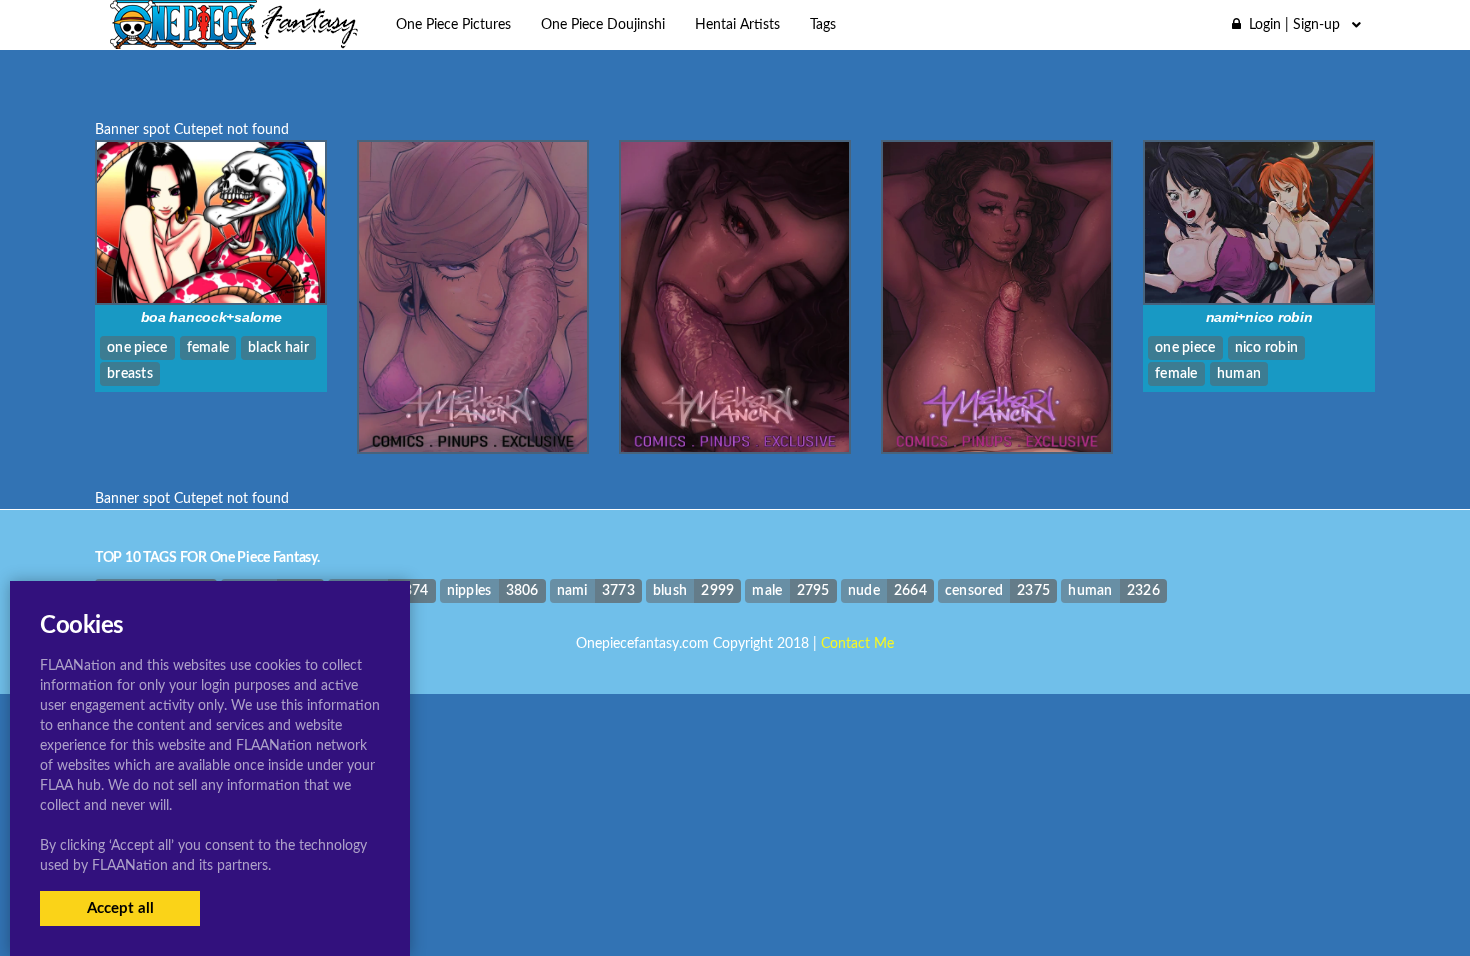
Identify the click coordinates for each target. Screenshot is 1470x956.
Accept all (120, 908)
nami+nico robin (1259, 317)
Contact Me (857, 644)
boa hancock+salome (211, 317)
